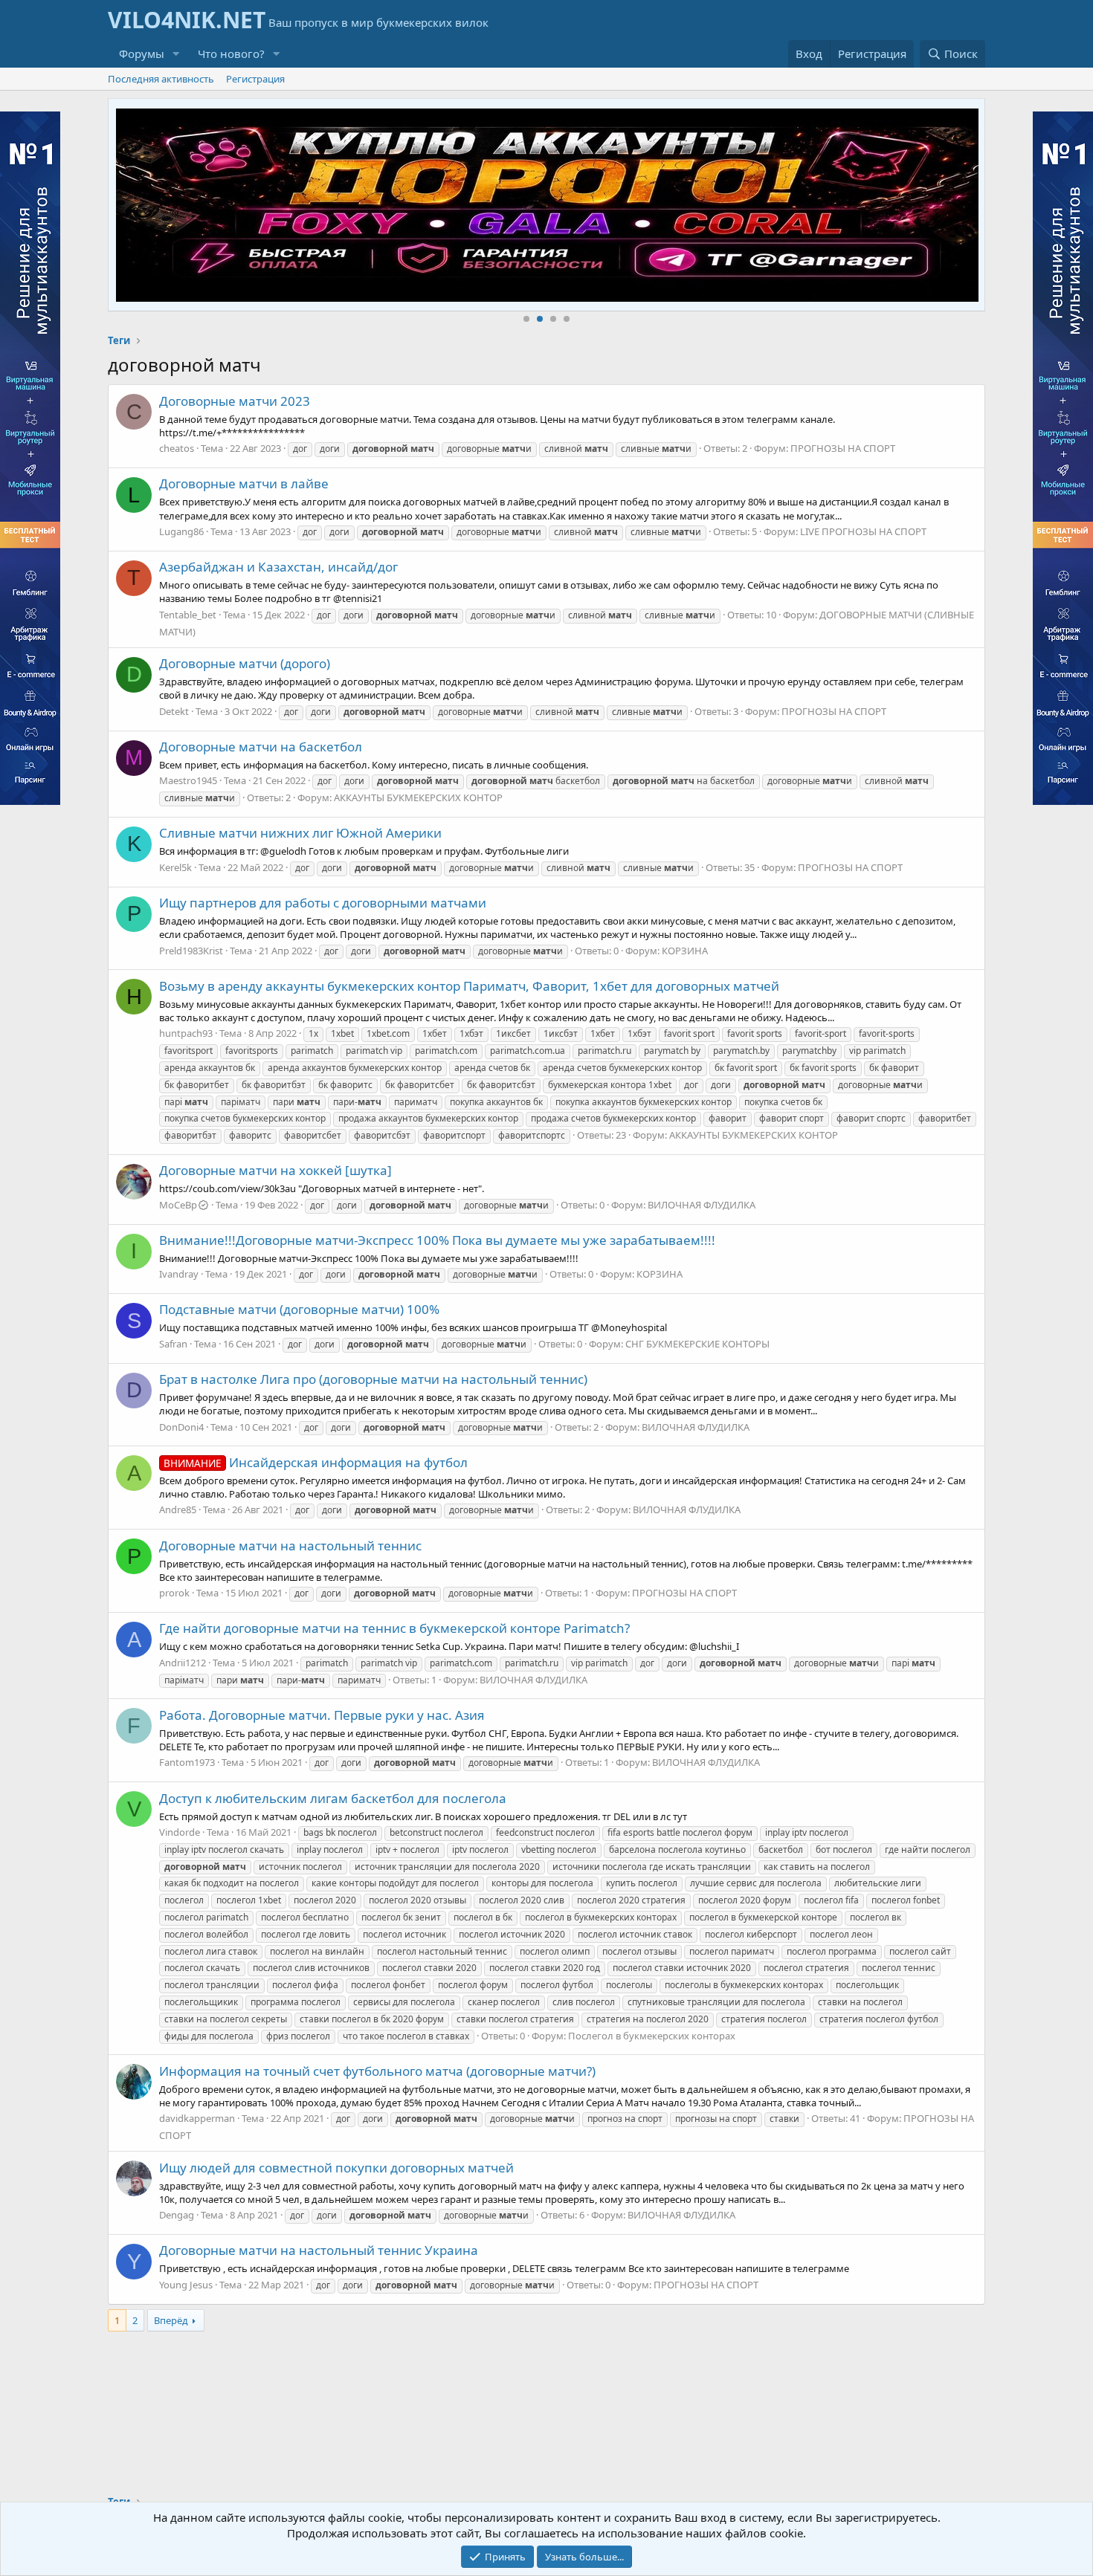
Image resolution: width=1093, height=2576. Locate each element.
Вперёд (171, 2320)
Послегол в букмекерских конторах (652, 2036)
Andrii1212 (183, 1663)
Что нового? (231, 54)
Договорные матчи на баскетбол (261, 747)
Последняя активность (161, 79)
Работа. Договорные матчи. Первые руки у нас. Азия (322, 1715)
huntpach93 (186, 1033)
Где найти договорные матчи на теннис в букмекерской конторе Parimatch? (394, 1628)
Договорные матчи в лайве (244, 483)
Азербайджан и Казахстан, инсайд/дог (278, 567)
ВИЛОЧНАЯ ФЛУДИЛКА (702, 1205)
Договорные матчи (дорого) (245, 663)
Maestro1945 (188, 780)
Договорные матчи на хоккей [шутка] (275, 1170)
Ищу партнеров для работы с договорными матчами (323, 903)
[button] (176, 54)
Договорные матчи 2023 (235, 401)
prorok (174, 1593)
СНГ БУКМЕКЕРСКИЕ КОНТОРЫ (697, 1344)
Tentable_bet (188, 615)
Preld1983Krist (191, 951)
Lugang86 (181, 531)
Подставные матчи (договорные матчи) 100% (299, 1309)
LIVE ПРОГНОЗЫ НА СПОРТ (863, 531)
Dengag (177, 2215)
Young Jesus (186, 2285)
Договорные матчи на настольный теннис (290, 1546)
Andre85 (178, 1509)
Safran (173, 1344)
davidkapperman (197, 2118)
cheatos (177, 448)
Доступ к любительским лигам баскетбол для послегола (333, 1798)
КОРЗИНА (685, 951)
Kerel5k (175, 867)
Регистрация (255, 79)
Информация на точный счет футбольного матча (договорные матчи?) (377, 2071)
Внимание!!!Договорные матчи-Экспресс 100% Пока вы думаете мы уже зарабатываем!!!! (437, 1240)
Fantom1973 (187, 1762)
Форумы (142, 54)
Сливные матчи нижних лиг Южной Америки (300, 833)
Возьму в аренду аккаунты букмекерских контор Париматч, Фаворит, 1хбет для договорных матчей (469, 986)
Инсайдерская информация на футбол (316, 1462)
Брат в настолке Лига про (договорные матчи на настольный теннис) (373, 1379)
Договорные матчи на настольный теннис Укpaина (319, 2250)
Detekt (174, 711)
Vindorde (180, 1832)
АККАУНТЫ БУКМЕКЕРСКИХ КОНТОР (418, 797)
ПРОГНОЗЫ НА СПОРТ (843, 448)
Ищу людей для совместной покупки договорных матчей (336, 2168)
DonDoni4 (181, 1427)
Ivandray (179, 1274)
